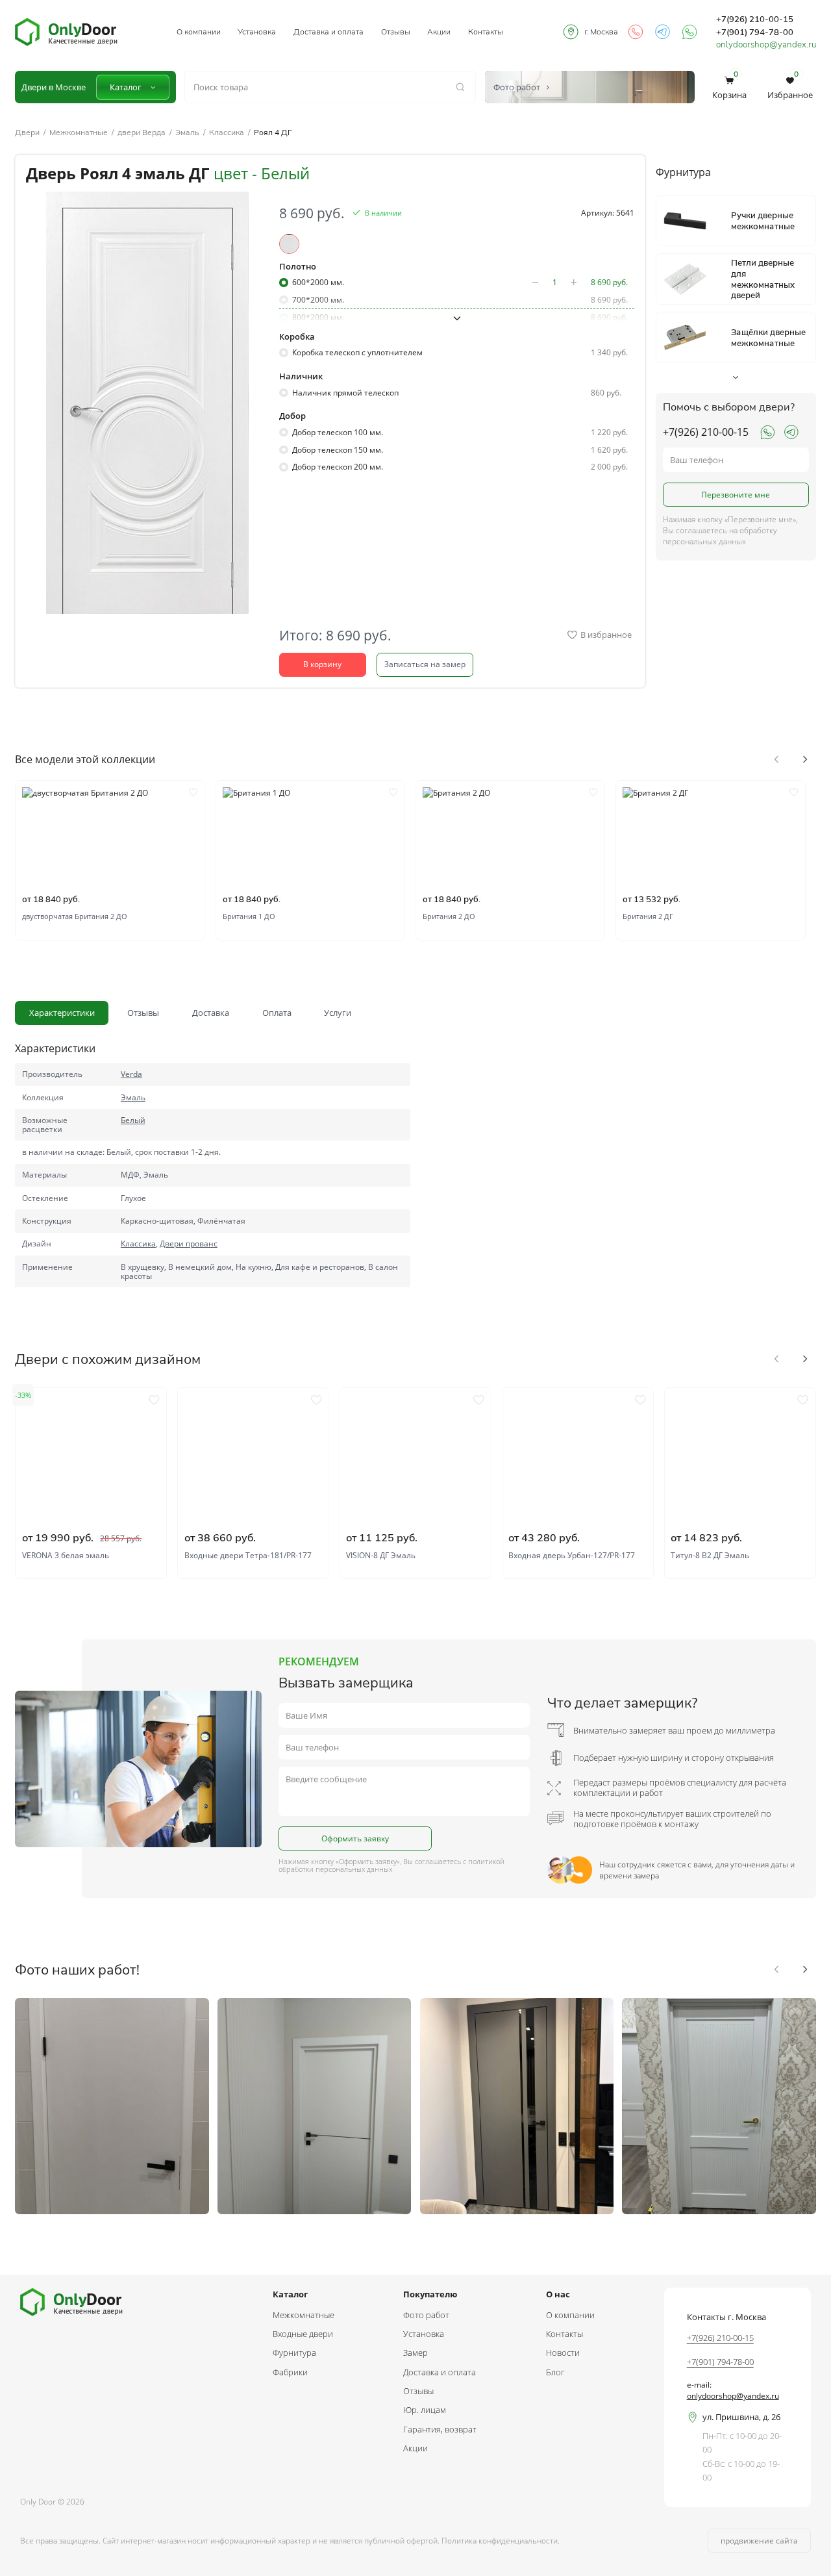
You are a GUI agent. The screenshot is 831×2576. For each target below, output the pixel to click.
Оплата (277, 1013)
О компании (199, 32)
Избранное (790, 87)
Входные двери (303, 2334)
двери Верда (142, 133)
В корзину (322, 664)
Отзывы (396, 32)
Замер (415, 2353)
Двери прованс (189, 1244)
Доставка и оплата (329, 32)
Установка (257, 32)
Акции (439, 32)
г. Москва (601, 32)
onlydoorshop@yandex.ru (766, 44)
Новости (563, 2353)
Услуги (338, 1013)
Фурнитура (294, 2353)
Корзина (729, 87)
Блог (555, 2372)
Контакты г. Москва (726, 2317)
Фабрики (290, 2372)
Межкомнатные (79, 133)
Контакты (486, 32)
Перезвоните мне (736, 495)
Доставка (211, 1013)
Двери (27, 133)
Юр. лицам (425, 2410)
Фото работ (426, 2315)
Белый (133, 1120)
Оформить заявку (355, 1838)
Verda (131, 1074)
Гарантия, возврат (440, 2429)
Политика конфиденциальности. (501, 2541)
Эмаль (187, 133)
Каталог (126, 87)
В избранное (606, 635)
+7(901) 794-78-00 (755, 32)
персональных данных (354, 1869)
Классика (227, 133)
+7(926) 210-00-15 (755, 19)
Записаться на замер (425, 664)
